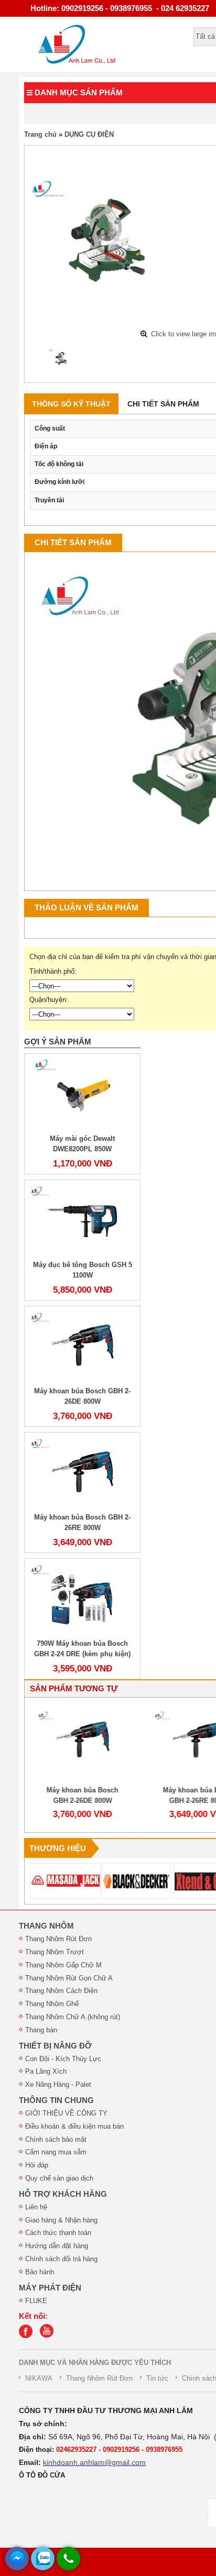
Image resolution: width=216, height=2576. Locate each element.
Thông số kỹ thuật (71, 404)
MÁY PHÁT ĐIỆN (50, 2288)
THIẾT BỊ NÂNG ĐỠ (55, 2046)
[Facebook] (28, 2336)
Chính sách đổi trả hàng (61, 2259)
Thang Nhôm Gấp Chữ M (63, 1965)
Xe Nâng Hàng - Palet (58, 2084)
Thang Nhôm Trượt (55, 1952)
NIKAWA (39, 2378)
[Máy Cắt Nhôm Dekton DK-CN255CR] (62, 358)
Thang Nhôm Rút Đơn (58, 1939)
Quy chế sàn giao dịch (59, 2178)
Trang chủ (40, 134)
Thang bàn (41, 2030)
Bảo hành (40, 2272)
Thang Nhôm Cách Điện (61, 1991)
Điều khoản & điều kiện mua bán (74, 2126)
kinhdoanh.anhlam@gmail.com (94, 2462)
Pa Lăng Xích (46, 2071)
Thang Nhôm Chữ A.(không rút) (73, 2017)
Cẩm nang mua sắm (56, 2152)
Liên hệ (36, 2207)
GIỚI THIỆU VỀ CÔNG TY (66, 2113)
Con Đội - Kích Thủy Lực (63, 2059)
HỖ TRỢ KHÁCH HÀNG (63, 2194)
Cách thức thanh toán (58, 2233)
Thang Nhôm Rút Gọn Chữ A (69, 1978)
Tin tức (157, 2378)
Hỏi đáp (37, 2165)
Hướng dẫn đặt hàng (57, 2246)
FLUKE (36, 2301)
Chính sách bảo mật (56, 2139)
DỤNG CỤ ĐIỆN (89, 134)
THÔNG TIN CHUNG (56, 2100)
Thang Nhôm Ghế (52, 2004)
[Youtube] (49, 2336)
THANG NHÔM (46, 1926)
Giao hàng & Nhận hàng (61, 2220)
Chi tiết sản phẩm (163, 404)
